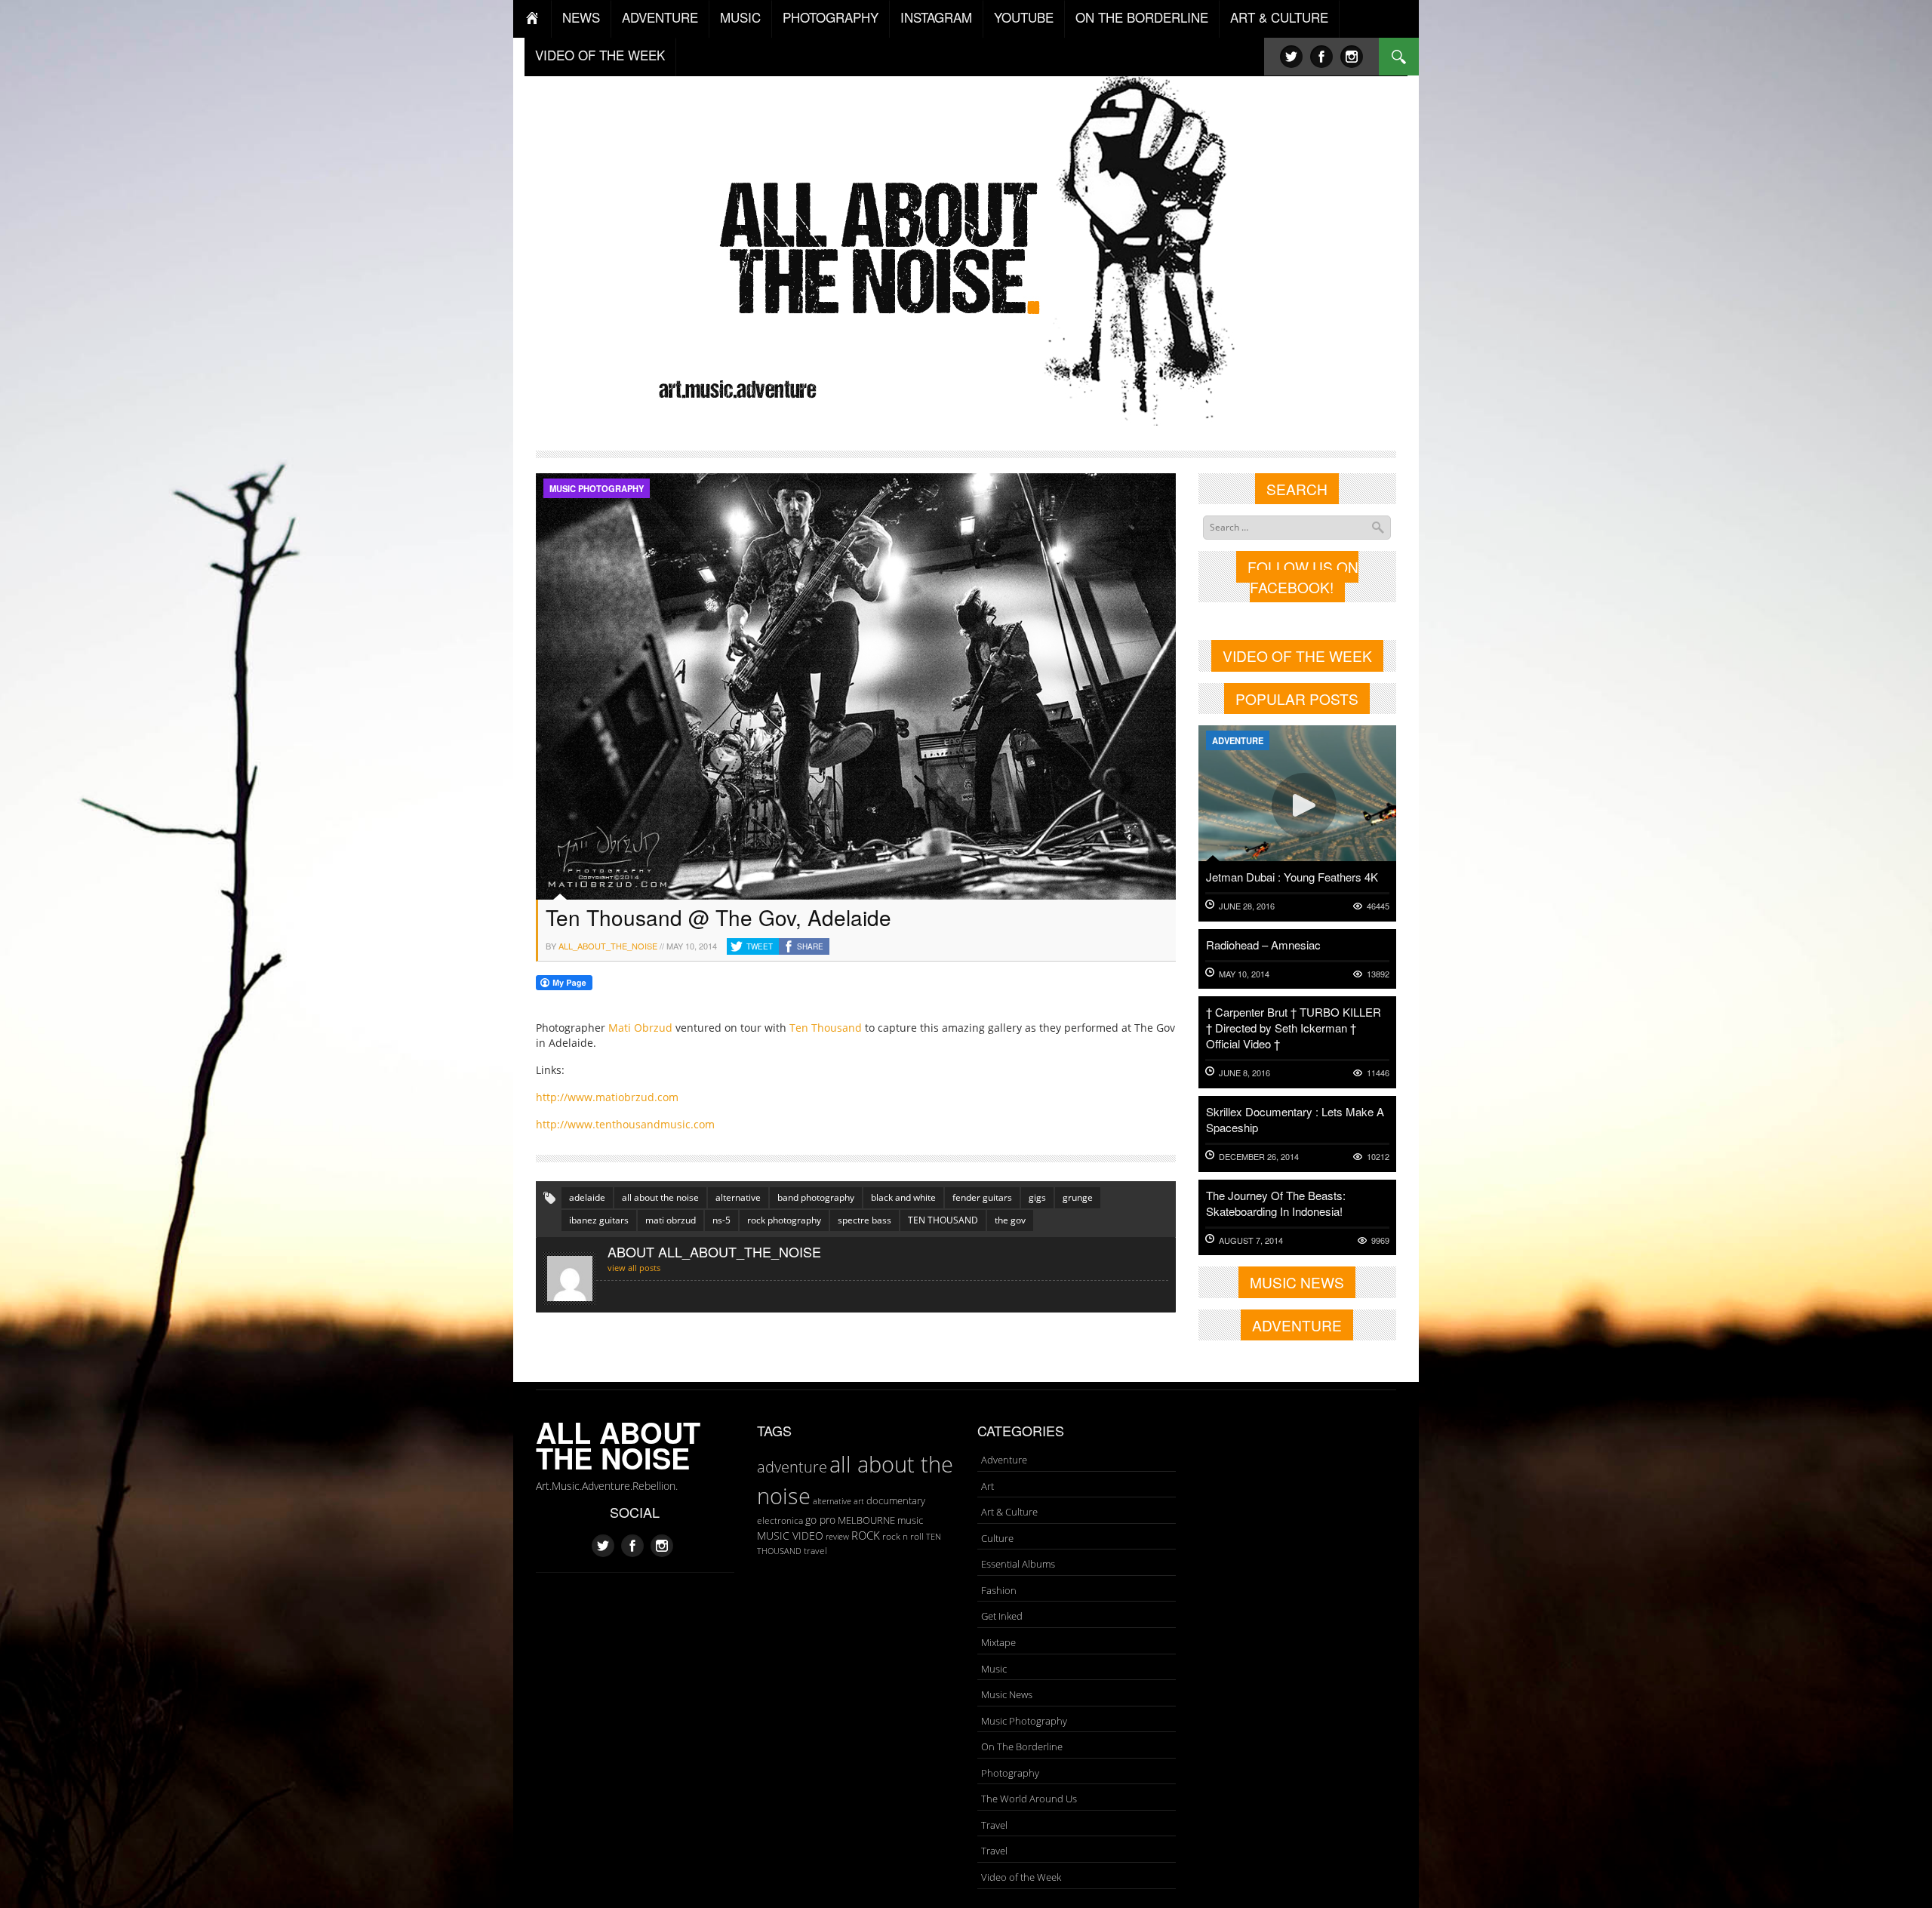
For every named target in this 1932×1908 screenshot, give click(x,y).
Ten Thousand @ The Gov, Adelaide (718, 917)
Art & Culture (1009, 1512)
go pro (820, 1520)
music (910, 1520)
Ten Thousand (826, 1028)
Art (988, 1486)
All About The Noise (618, 1445)
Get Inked (1002, 1616)
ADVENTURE (660, 17)
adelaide (587, 1197)
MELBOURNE (866, 1520)
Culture (997, 1538)
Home (532, 19)
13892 (1378, 974)
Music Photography (597, 488)
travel (815, 1551)
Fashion (999, 1590)
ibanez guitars (599, 1220)
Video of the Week (1021, 1877)
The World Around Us (1029, 1799)
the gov (1010, 1220)
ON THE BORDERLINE (1142, 17)
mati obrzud (671, 1220)
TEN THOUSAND (943, 1220)
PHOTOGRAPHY (831, 17)
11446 (1378, 1073)
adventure (792, 1466)
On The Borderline (1022, 1746)
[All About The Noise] (966, 246)
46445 (1378, 906)
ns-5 (721, 1220)
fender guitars (982, 1197)
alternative (738, 1197)
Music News (1007, 1694)
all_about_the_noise (608, 946)
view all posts (634, 1268)
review (837, 1537)
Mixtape (998, 1642)
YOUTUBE (1024, 17)
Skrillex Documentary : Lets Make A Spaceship (1295, 1119)
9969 (1380, 1240)
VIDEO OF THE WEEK (600, 55)
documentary (896, 1500)
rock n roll (903, 1536)
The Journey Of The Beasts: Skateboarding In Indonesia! (1276, 1203)
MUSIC (740, 17)
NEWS (581, 17)
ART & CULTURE (1279, 17)
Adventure (1238, 740)
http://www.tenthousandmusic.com (625, 1124)
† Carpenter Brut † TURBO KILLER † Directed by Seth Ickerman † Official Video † (1294, 1028)
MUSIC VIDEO (790, 1536)
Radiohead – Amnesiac (1263, 945)
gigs (1037, 1197)
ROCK (866, 1535)
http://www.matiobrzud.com (607, 1097)
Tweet (760, 946)
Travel (994, 1825)
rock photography (784, 1220)
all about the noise (660, 1197)
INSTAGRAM (936, 17)
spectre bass (864, 1220)
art (859, 1501)
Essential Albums (1018, 1564)
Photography (1010, 1773)
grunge (1078, 1197)
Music (994, 1669)
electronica (780, 1520)
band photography (816, 1197)
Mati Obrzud (640, 1028)
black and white (903, 1197)
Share (810, 946)
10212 (1378, 1157)
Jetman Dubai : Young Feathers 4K (1292, 877)
